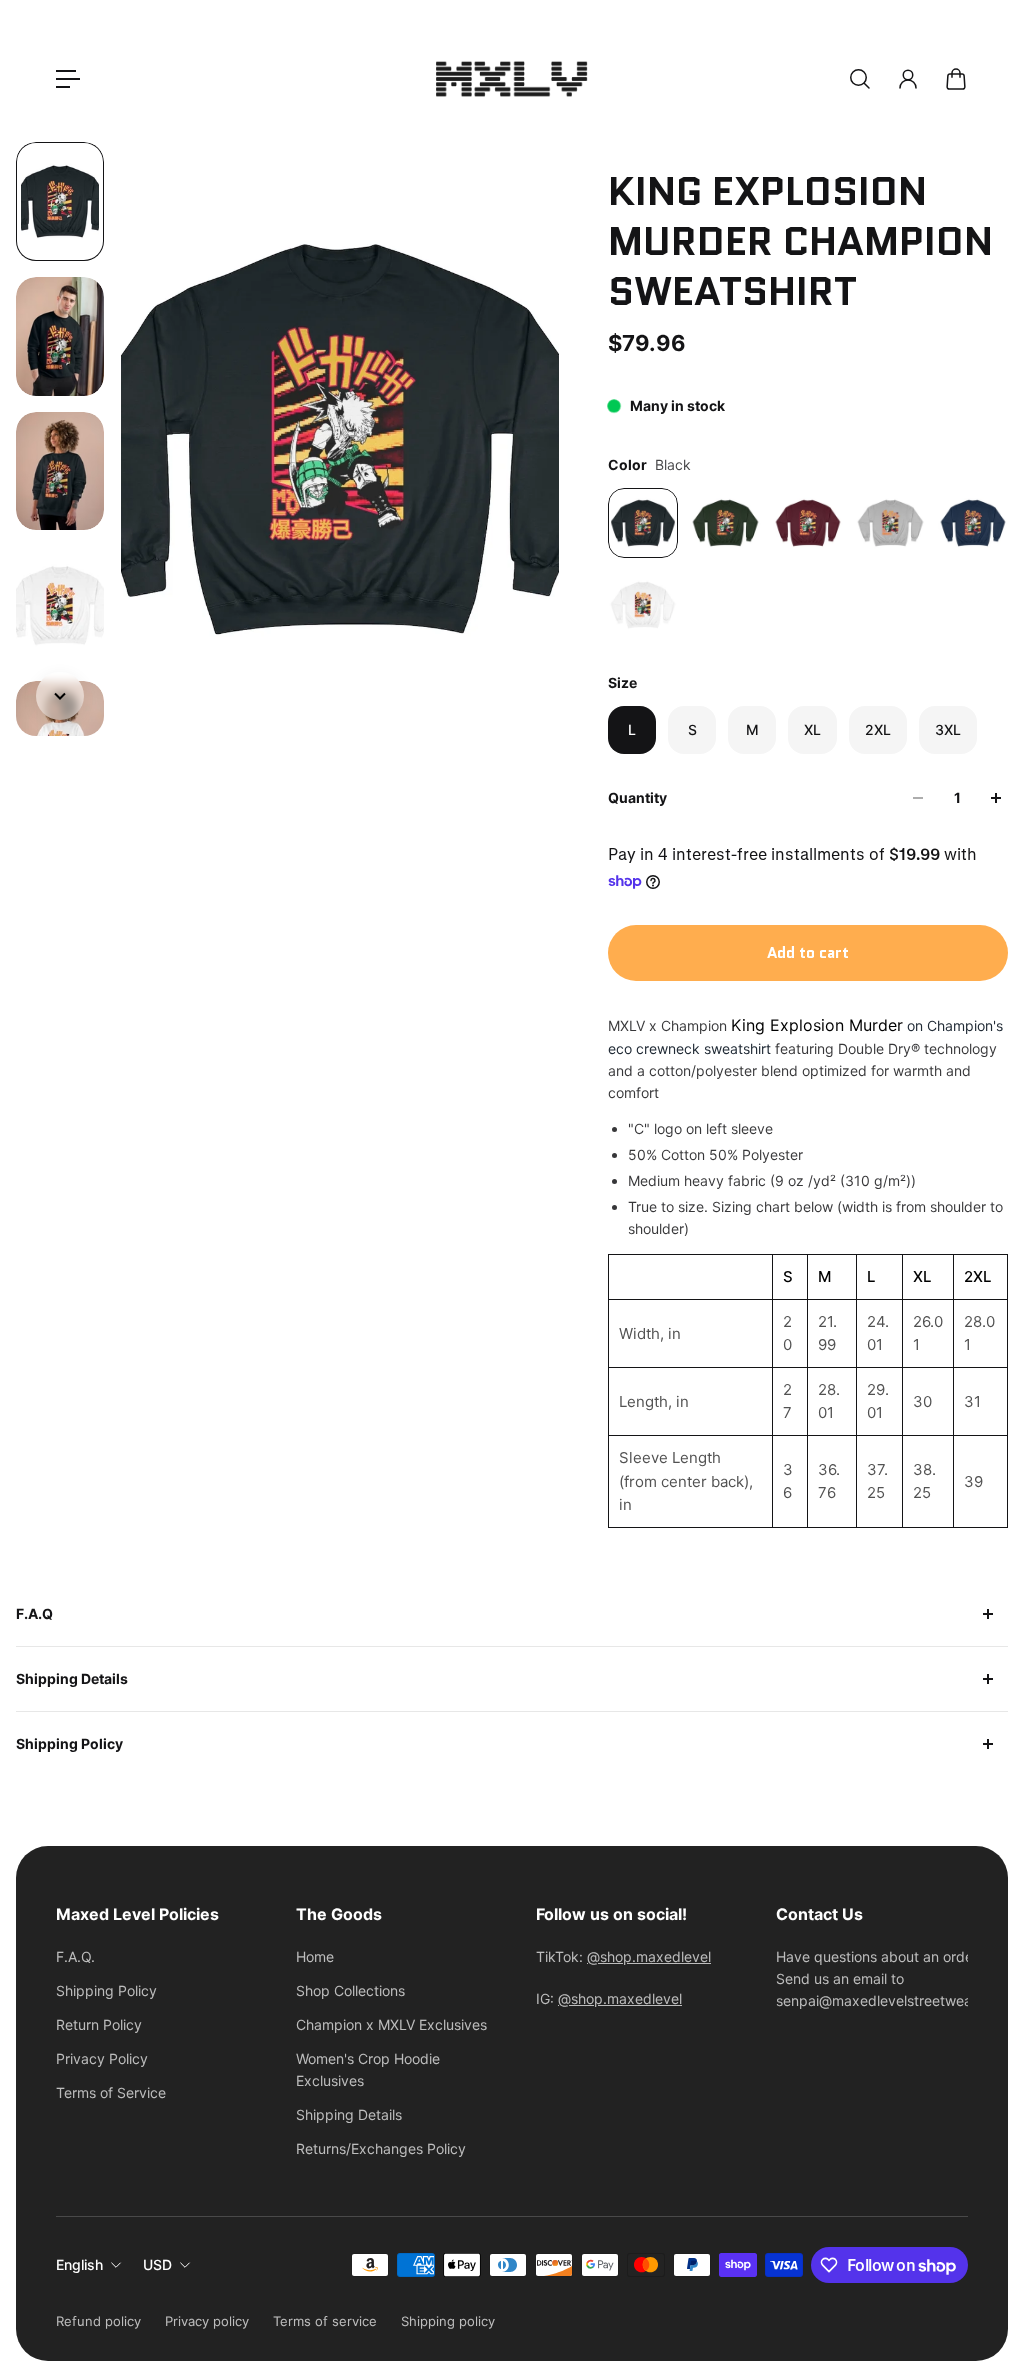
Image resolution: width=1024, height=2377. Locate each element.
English (79, 2264)
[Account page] (908, 79)
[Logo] (512, 79)
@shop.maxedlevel (649, 1956)
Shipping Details (72, 1678)
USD (157, 2264)
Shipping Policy (69, 1743)
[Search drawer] (860, 79)
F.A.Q (34, 1613)
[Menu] (68, 79)
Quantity (637, 797)
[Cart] (956, 79)
